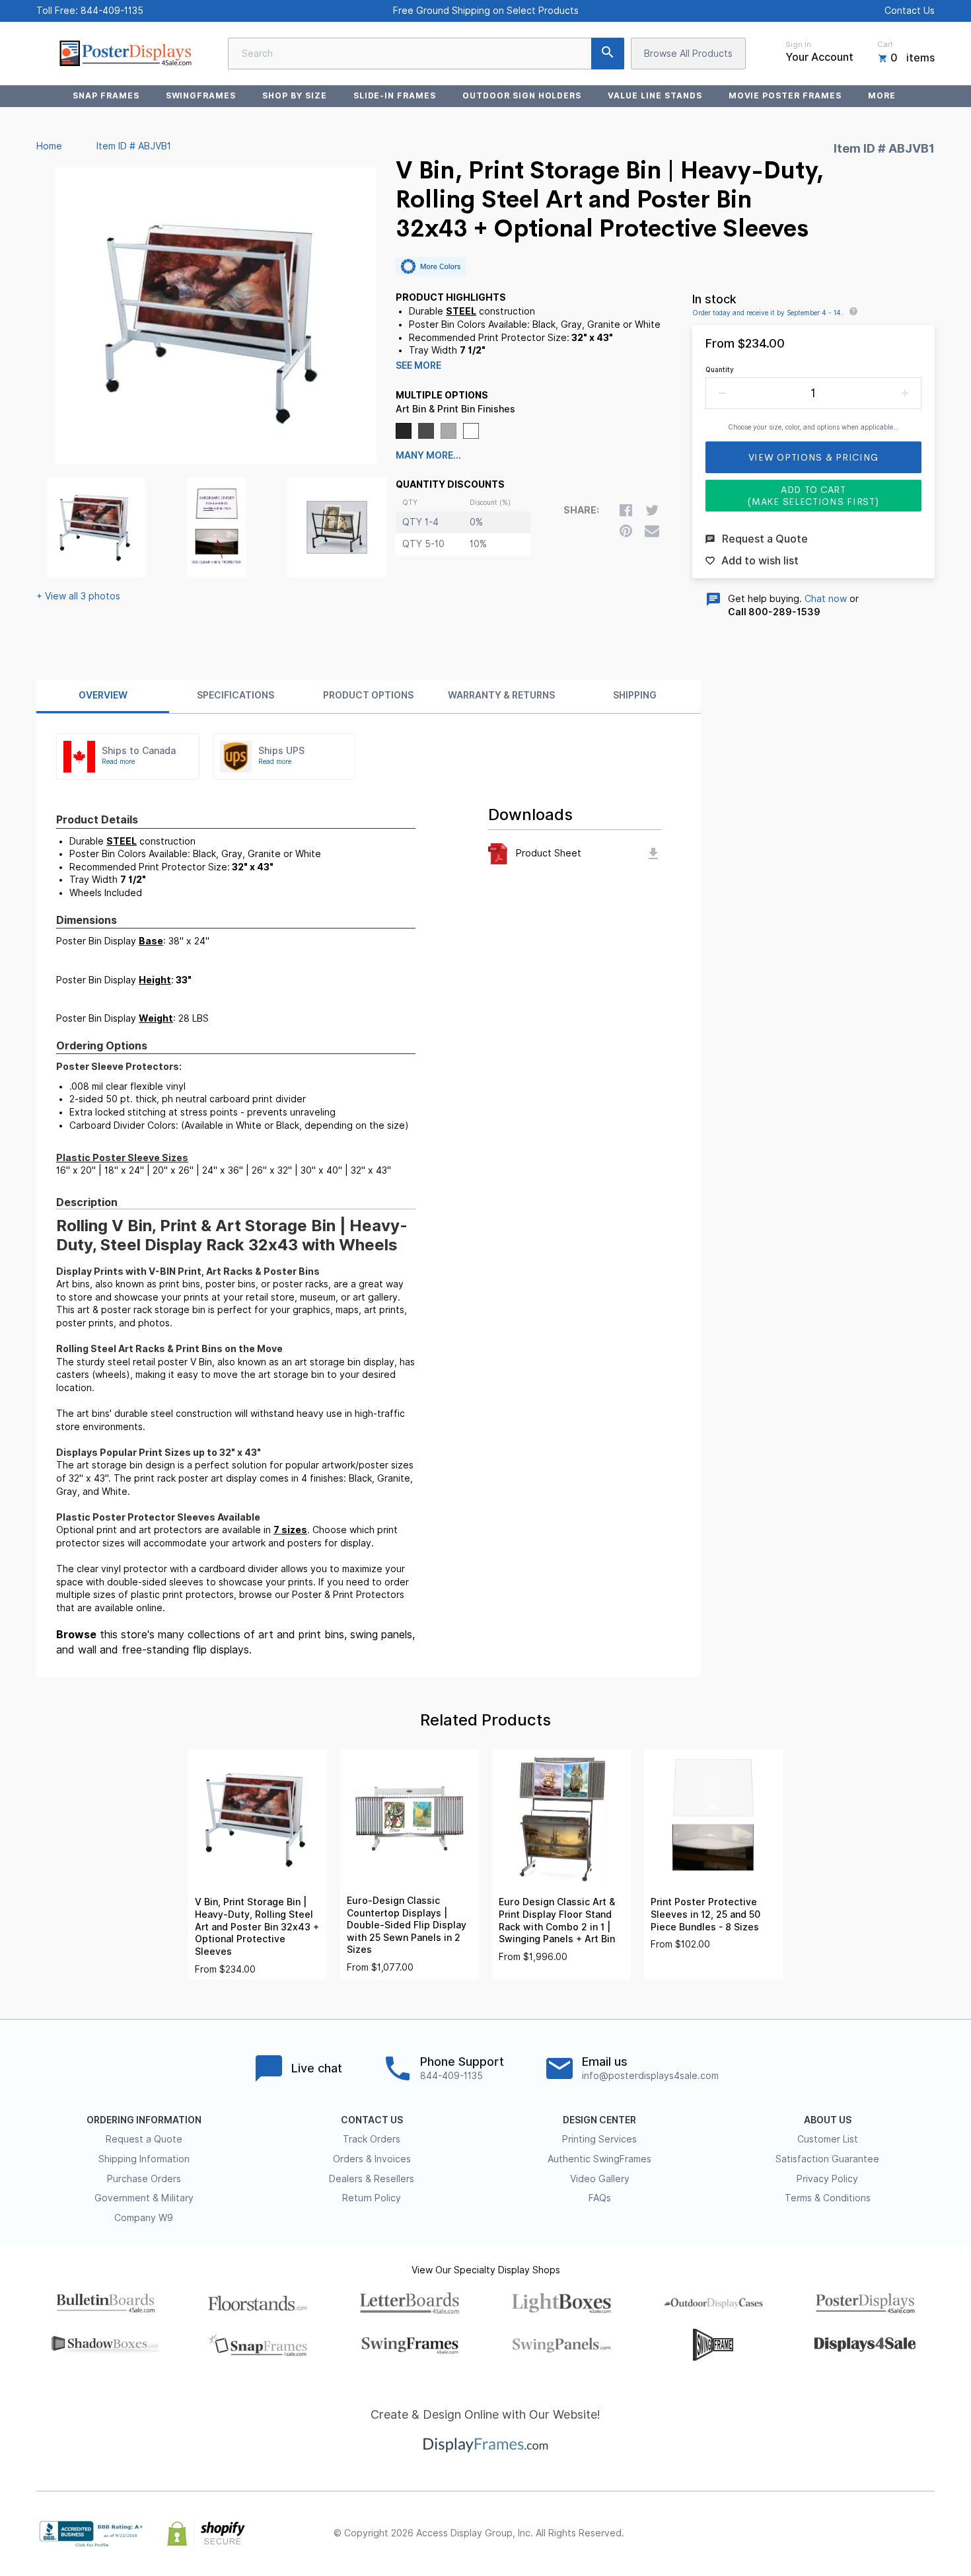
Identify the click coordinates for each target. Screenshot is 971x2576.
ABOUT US (828, 2120)
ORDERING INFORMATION (144, 2120)
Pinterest (869, 2534)
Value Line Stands (655, 95)
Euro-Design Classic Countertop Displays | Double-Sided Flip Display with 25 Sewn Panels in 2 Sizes (407, 1925)
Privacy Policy (827, 2179)
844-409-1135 (112, 11)
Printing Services (599, 2139)
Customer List (828, 2139)
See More (418, 365)
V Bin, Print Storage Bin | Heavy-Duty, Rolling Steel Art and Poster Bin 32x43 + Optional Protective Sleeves (257, 1926)
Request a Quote (144, 2139)
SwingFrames (201, 95)
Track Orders (372, 2139)
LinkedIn (898, 2534)
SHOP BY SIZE (295, 95)
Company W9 (144, 2218)
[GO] (608, 54)
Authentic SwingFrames (599, 2159)
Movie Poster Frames (785, 95)
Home (49, 146)
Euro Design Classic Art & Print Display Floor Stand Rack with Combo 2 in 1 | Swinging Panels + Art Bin (557, 1920)
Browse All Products (688, 54)
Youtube (927, 2534)
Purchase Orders (144, 2179)
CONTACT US (372, 2120)
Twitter (840, 2534)
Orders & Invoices (372, 2159)
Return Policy (372, 2198)
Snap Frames (106, 95)
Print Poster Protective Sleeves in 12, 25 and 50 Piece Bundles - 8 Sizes (705, 1914)
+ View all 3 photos (78, 596)
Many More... (428, 455)
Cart (885, 44)
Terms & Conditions (828, 2198)
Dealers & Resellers (372, 2179)
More (882, 95)
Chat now (826, 599)
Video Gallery (600, 2179)
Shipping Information (144, 2159)
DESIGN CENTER (599, 2120)
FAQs (600, 2198)
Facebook (810, 2534)
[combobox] (426, 54)
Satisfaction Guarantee (827, 2159)
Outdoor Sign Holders (522, 95)
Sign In (798, 44)
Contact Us (910, 11)
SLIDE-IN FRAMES (395, 95)
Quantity (720, 369)
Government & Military (144, 2198)
